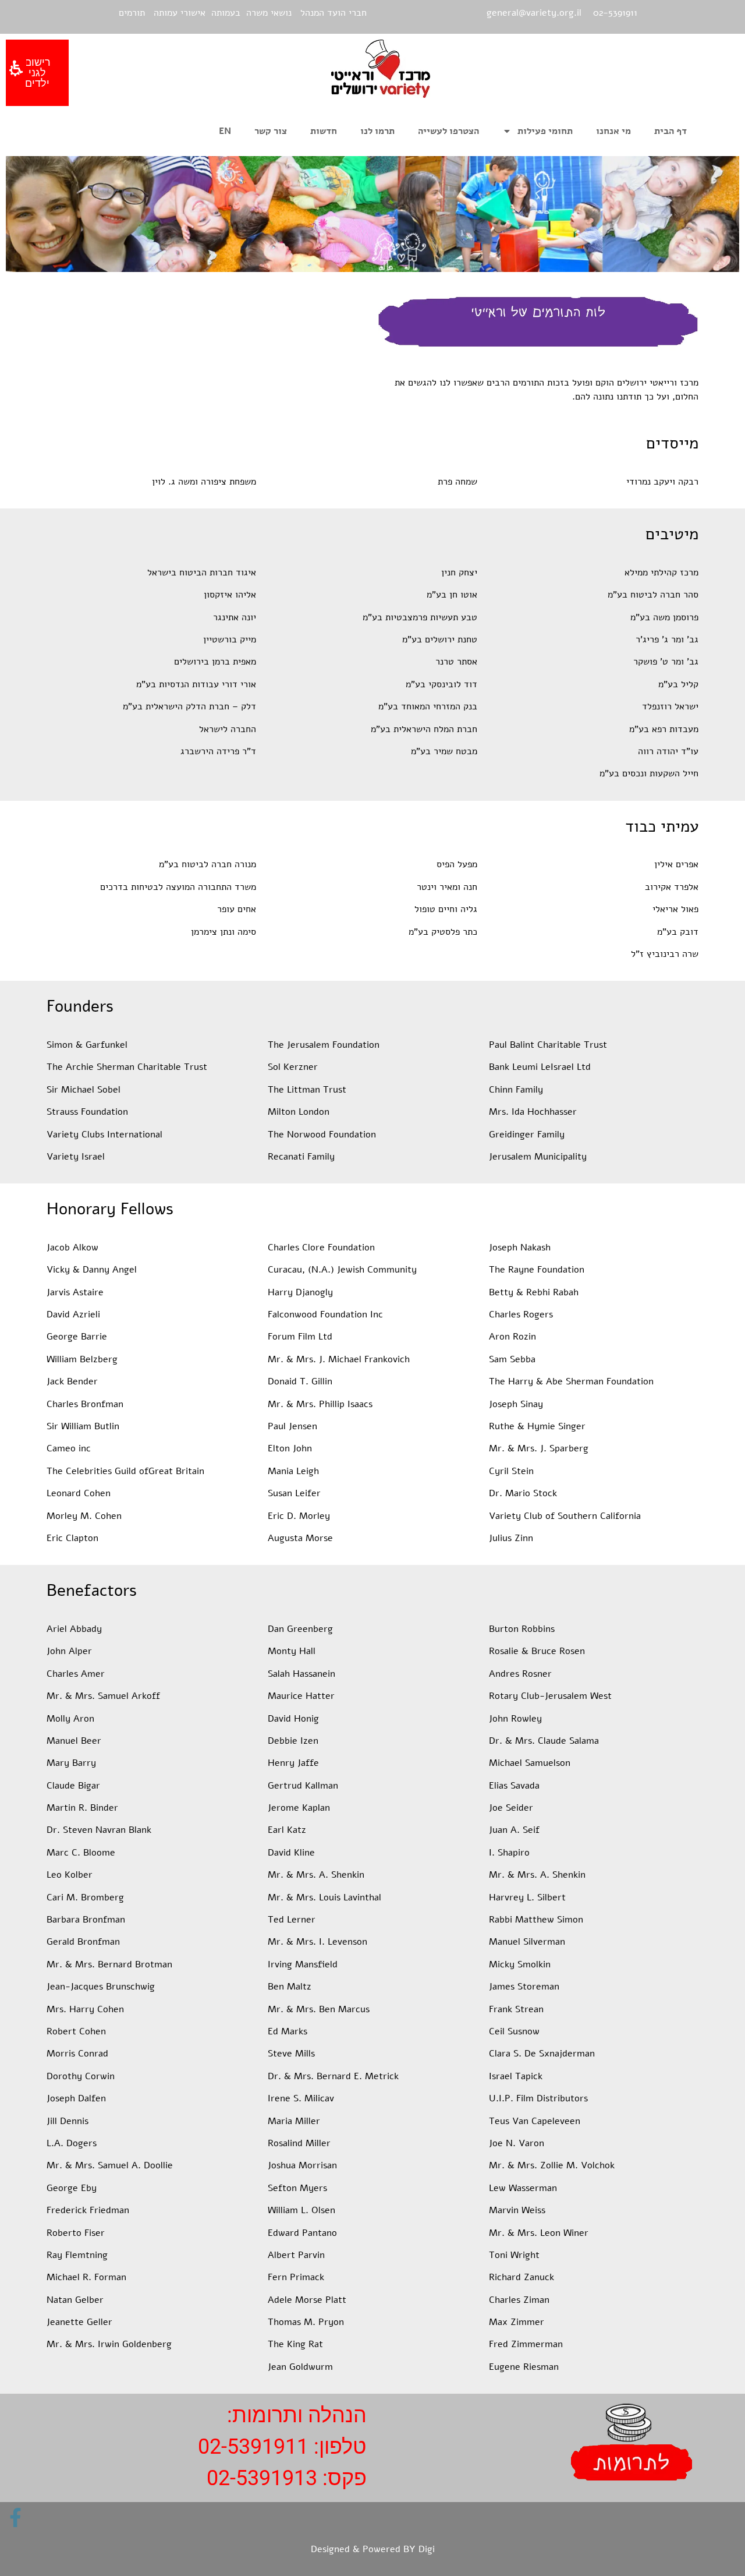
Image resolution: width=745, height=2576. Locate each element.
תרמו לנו (377, 131)
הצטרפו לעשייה (448, 131)
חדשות (324, 131)
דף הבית (670, 131)
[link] (15, 2517)
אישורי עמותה (180, 13)
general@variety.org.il (534, 13)
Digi (427, 2549)
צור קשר (271, 131)
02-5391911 (253, 2447)
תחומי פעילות (545, 131)
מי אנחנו (613, 131)
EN (225, 131)
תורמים (132, 13)
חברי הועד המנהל (334, 13)
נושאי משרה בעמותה (251, 13)
